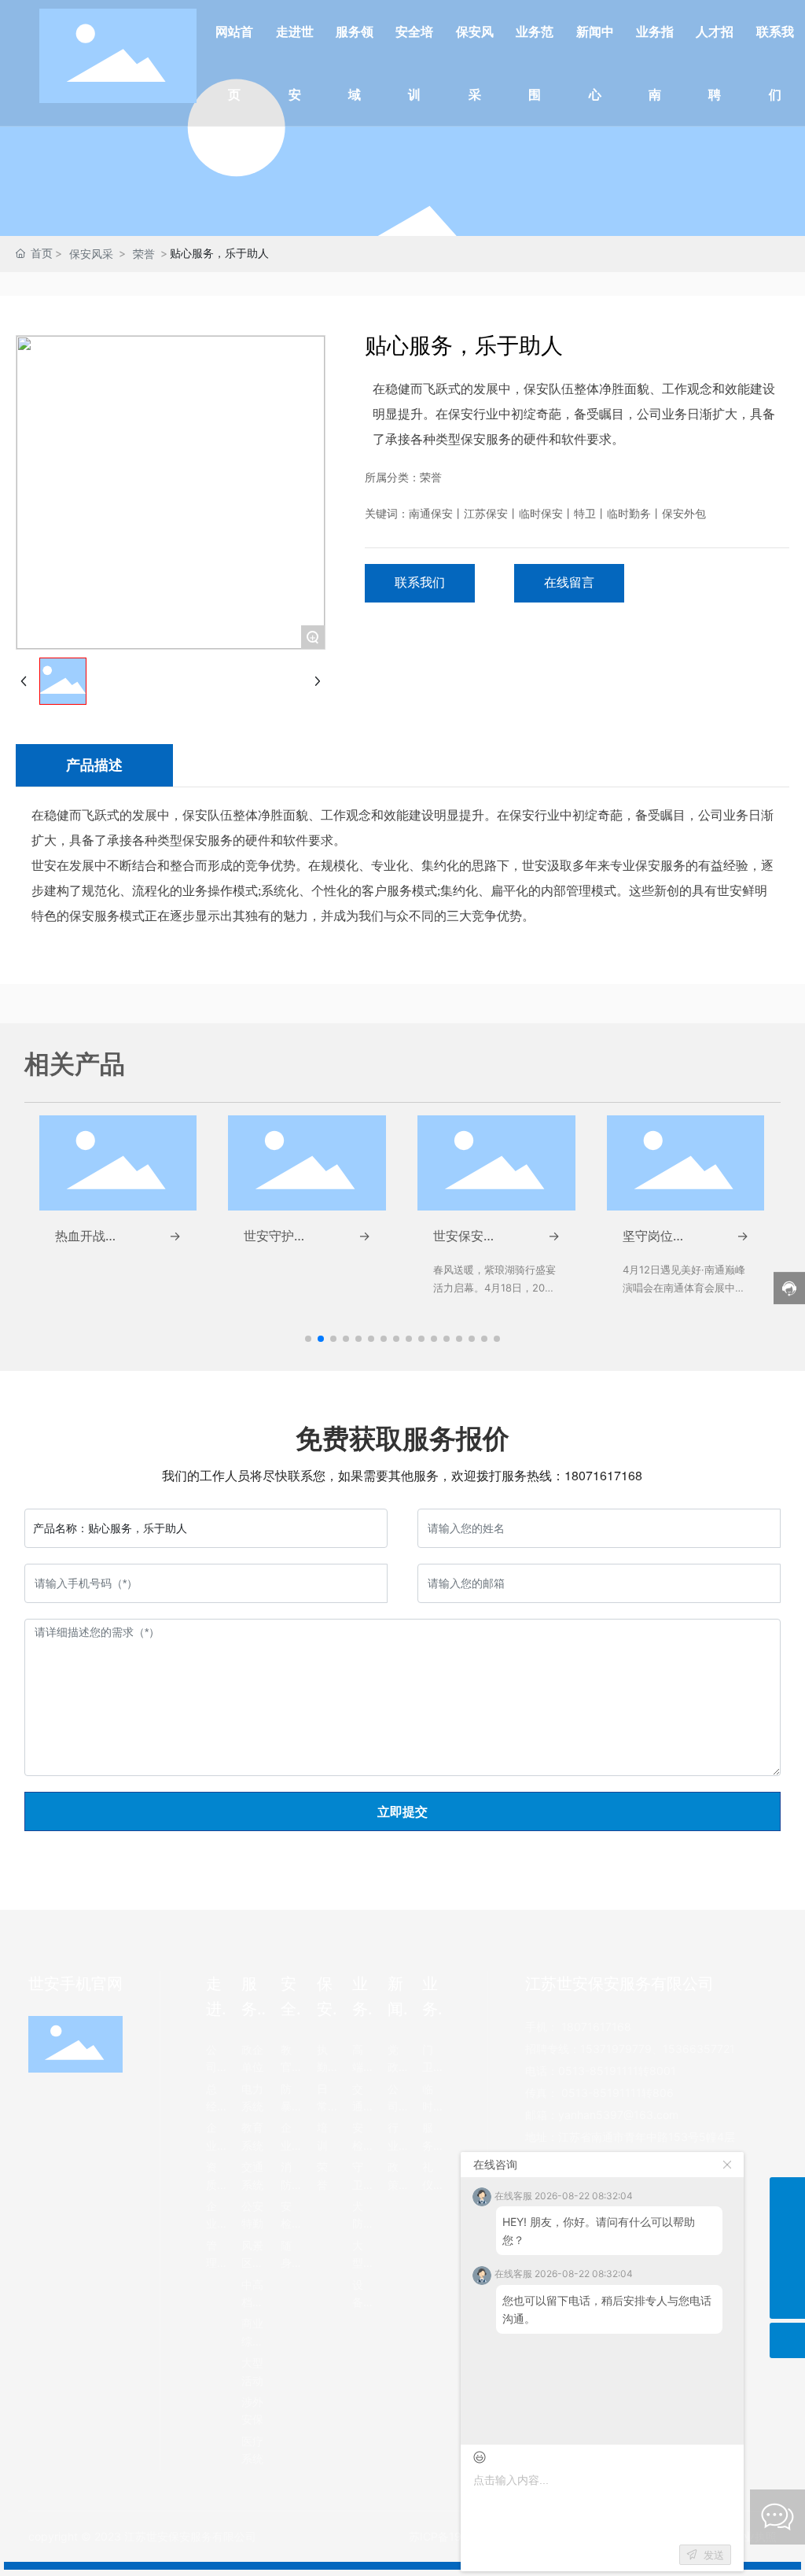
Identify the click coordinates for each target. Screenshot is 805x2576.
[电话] (787, 2230)
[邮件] (787, 2266)
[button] (308, 1339)
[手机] (787, 2195)
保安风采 (91, 254)
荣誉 (144, 254)
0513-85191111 (598, 2071)
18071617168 (603, 1475)
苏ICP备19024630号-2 (467, 2536)
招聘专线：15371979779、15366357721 (630, 2049)
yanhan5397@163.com (618, 2115)
